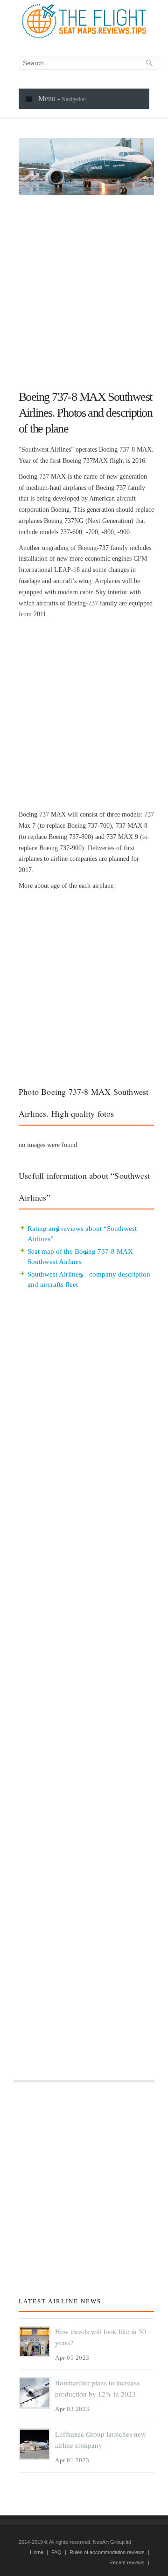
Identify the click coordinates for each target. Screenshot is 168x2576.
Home (37, 2552)
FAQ (56, 2552)
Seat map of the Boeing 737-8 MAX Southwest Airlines (80, 1257)
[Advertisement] (84, 289)
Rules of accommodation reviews (107, 2552)
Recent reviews (127, 2562)
